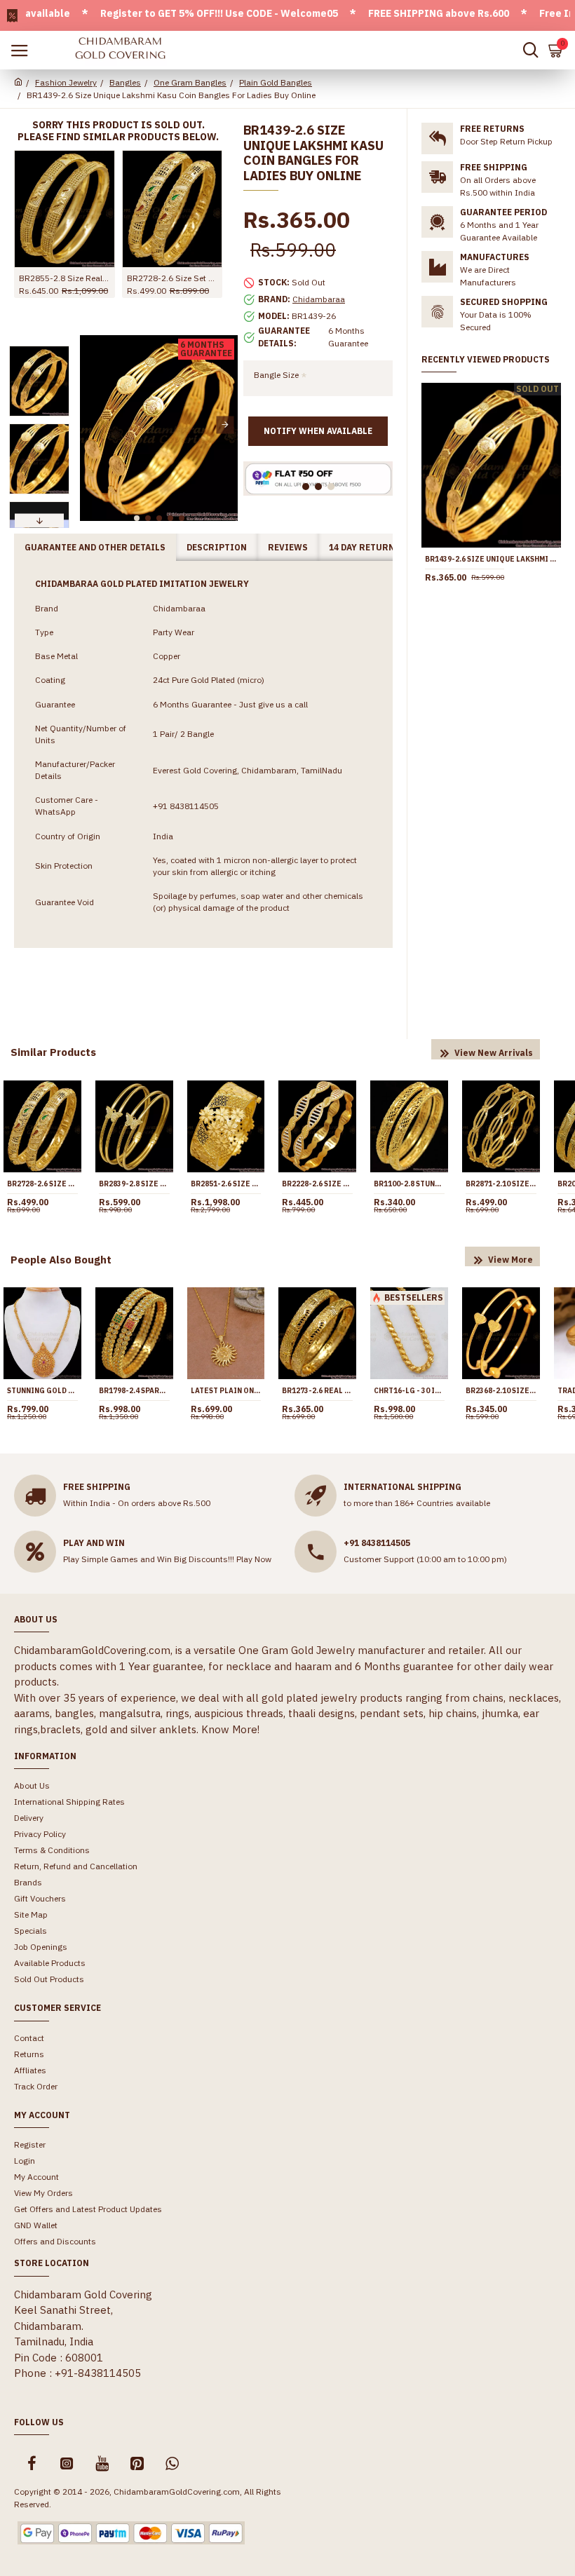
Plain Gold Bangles (276, 82)
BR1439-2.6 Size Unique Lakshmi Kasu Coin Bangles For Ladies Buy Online (491, 559)
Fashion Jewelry (66, 82)
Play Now (254, 1559)
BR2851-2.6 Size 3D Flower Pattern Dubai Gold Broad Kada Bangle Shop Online (226, 1184)
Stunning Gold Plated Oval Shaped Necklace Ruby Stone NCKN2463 (42, 1391)
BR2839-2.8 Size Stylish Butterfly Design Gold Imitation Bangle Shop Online (134, 1184)
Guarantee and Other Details (95, 547)
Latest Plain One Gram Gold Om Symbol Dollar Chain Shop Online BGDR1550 (226, 1391)
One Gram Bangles (190, 82)
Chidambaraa (319, 299)
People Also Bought (61, 1260)
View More (510, 1260)
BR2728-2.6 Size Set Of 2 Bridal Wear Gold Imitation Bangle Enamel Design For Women (172, 278)
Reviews (288, 547)
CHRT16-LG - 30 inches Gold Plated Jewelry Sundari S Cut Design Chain (409, 1391)
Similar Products (53, 1052)
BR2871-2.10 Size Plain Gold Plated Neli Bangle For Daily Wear (501, 1184)
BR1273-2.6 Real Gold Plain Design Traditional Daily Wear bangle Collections (317, 1391)
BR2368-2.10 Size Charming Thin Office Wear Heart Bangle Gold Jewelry (501, 1391)
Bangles (125, 82)
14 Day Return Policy (379, 547)
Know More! (230, 1729)
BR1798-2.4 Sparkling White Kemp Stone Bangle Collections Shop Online (134, 1391)
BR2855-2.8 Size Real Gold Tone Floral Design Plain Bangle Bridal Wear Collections (65, 278)
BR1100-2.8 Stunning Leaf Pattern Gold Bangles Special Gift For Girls (409, 1184)
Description (217, 547)
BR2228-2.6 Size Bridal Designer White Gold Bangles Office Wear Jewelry (317, 1184)
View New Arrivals (494, 1053)
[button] (92, 425)
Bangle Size (276, 375)
